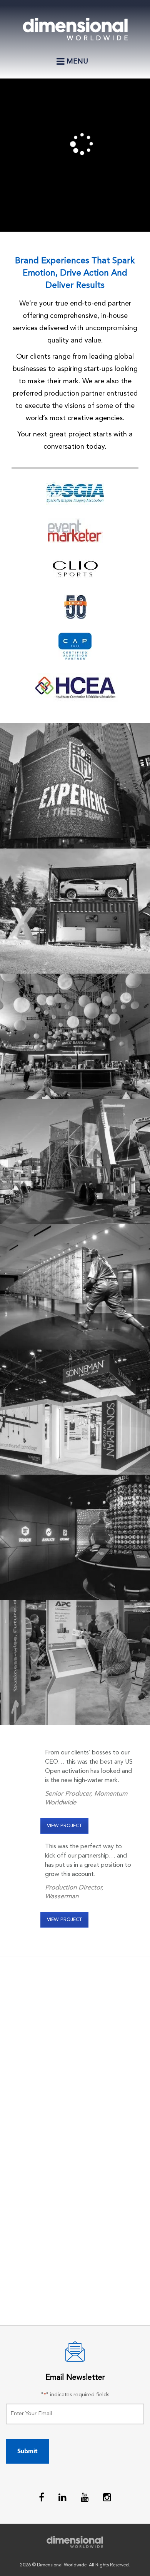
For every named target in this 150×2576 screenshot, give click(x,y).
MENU (73, 65)
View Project (64, 1826)
